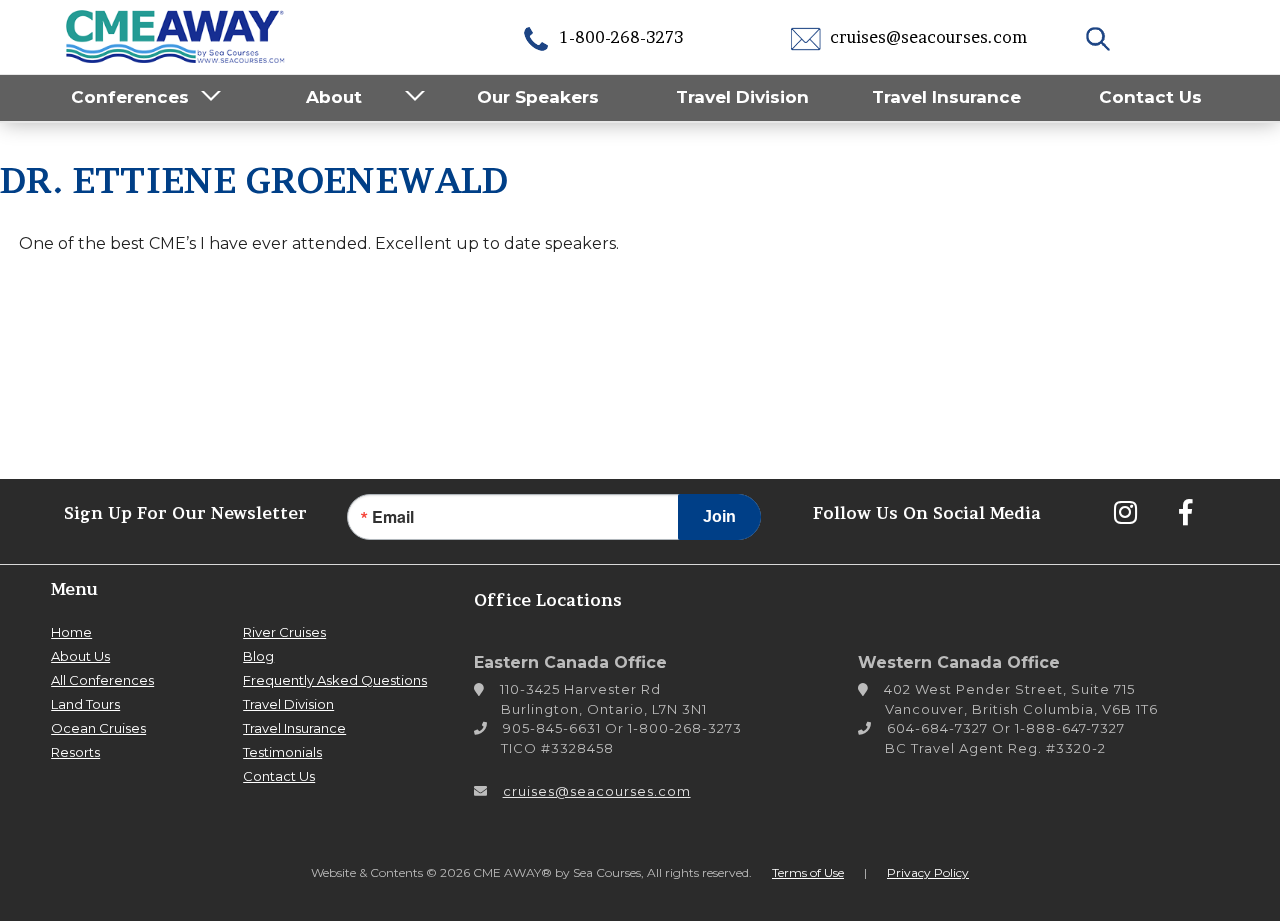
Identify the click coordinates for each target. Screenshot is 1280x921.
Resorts (75, 752)
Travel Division (742, 97)
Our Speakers (538, 97)
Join (719, 516)
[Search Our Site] (1100, 37)
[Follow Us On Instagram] (1125, 512)
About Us (80, 656)
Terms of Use (808, 872)
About (334, 97)
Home (71, 632)
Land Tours (85, 704)
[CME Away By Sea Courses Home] (176, 34)
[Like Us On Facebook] (1185, 512)
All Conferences (102, 680)
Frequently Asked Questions (335, 680)
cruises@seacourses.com (926, 37)
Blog (258, 656)
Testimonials (282, 752)
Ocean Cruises (98, 728)
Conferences (130, 97)
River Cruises (284, 632)
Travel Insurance (946, 97)
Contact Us (1150, 97)
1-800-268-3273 (619, 37)
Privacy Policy (928, 872)
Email (393, 517)
